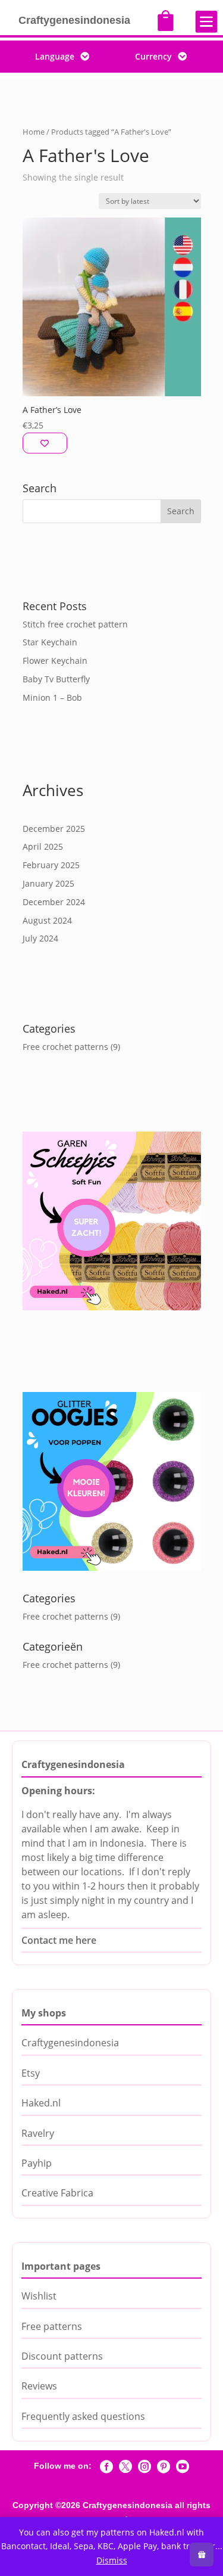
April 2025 (43, 846)
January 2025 (48, 883)
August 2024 (47, 920)
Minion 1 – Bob (52, 697)
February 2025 (51, 865)
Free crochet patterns (65, 1047)
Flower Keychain (55, 661)
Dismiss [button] (112, 2560)
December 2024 (54, 902)
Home (34, 132)
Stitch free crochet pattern (75, 624)
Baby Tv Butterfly (56, 679)
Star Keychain (50, 642)
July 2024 (40, 938)
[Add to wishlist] (45, 443)
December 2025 (54, 829)
